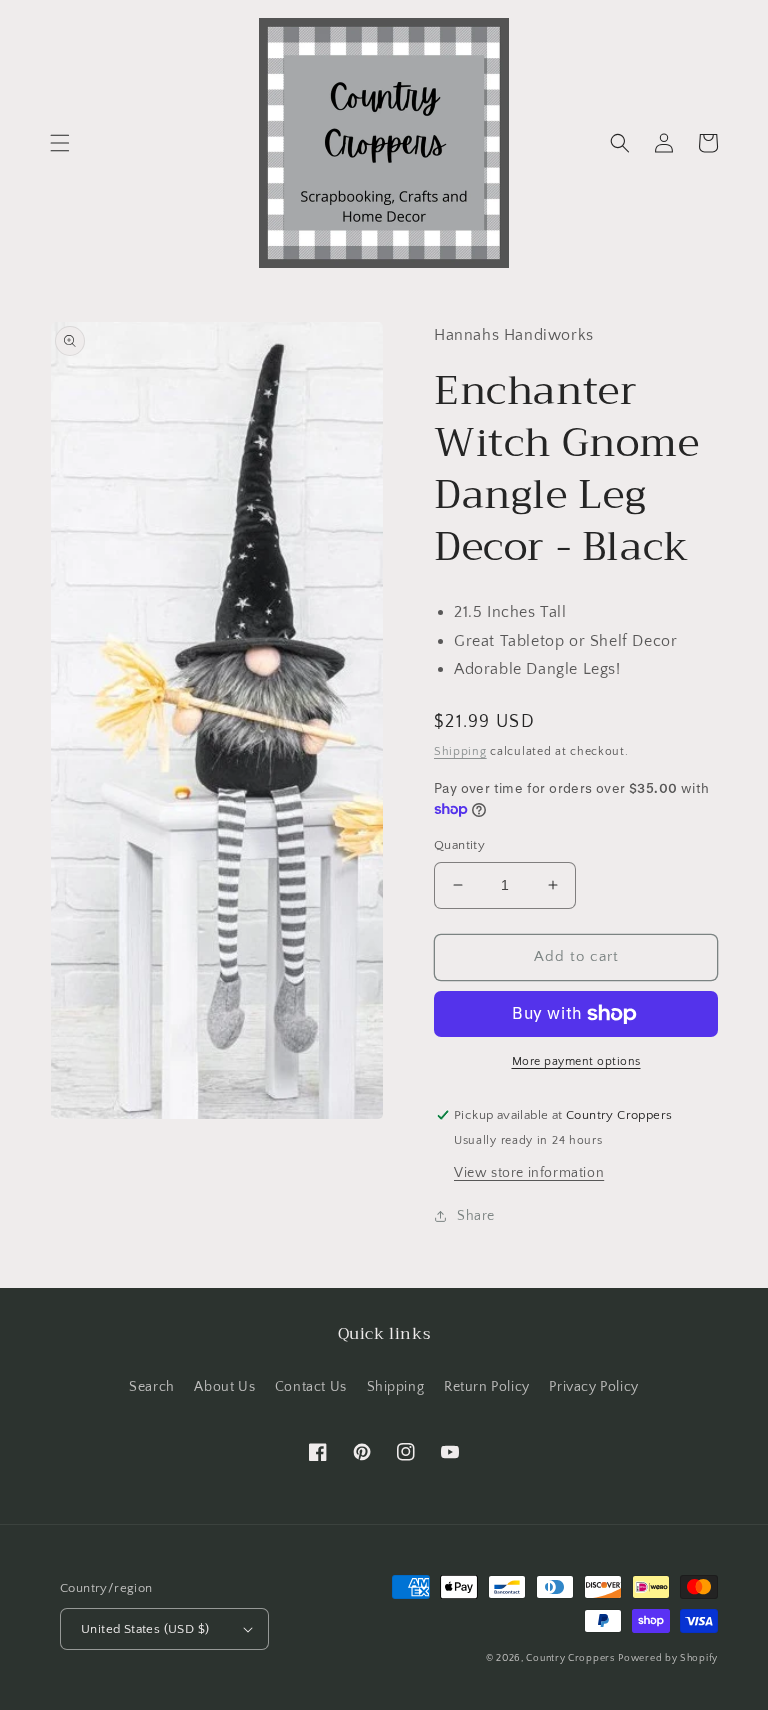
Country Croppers (570, 1658)
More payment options (576, 1061)
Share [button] (476, 1216)
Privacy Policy (593, 1387)
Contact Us (311, 1387)
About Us (224, 1387)
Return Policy (487, 1387)
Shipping (460, 751)
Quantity (459, 845)
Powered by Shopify (668, 1658)
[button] (60, 143)
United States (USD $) (145, 1629)
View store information (529, 1173)
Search (152, 1387)
